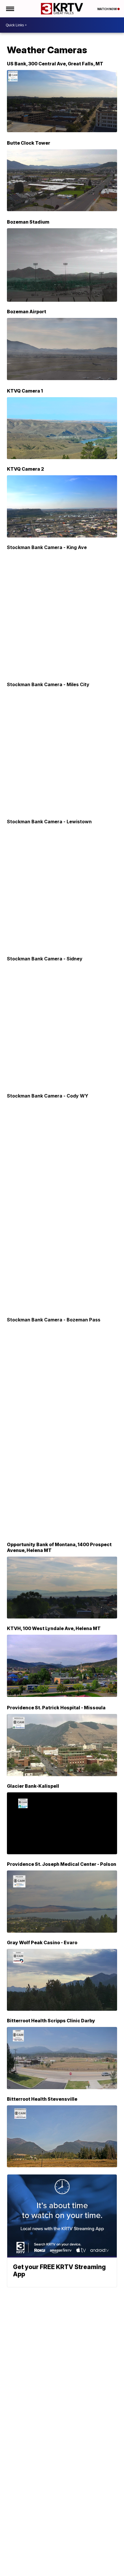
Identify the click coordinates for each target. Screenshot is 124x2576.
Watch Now (107, 9)
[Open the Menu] (10, 9)
